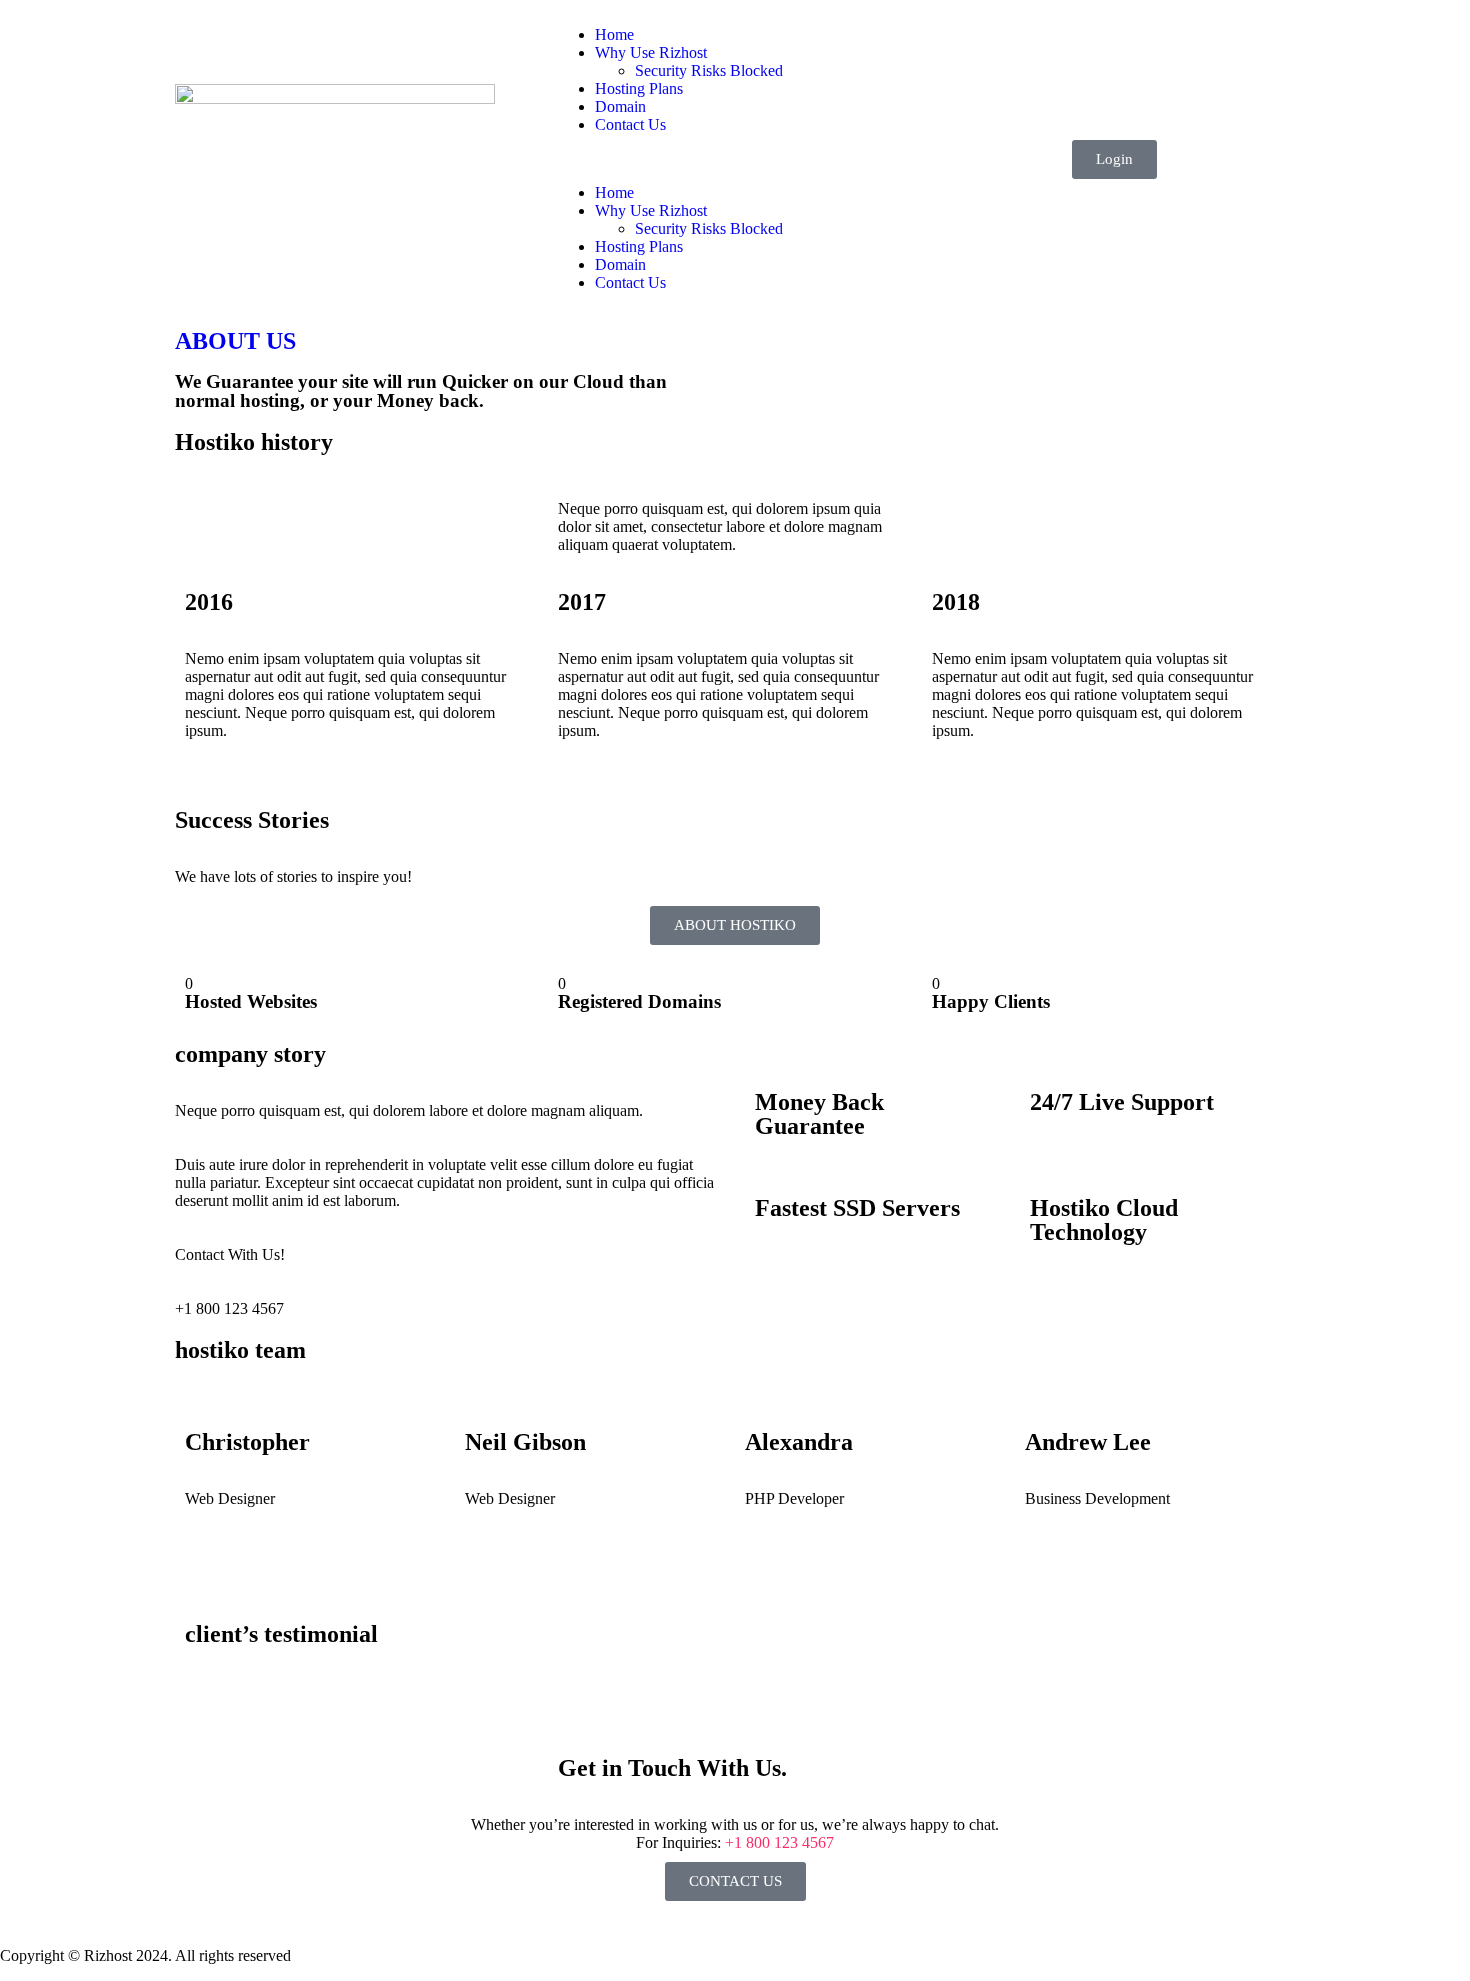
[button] (735, 159)
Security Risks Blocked (709, 70)
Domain (620, 106)
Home (614, 34)
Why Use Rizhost (651, 52)
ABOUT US (235, 341)
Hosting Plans (639, 88)
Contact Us (630, 124)
